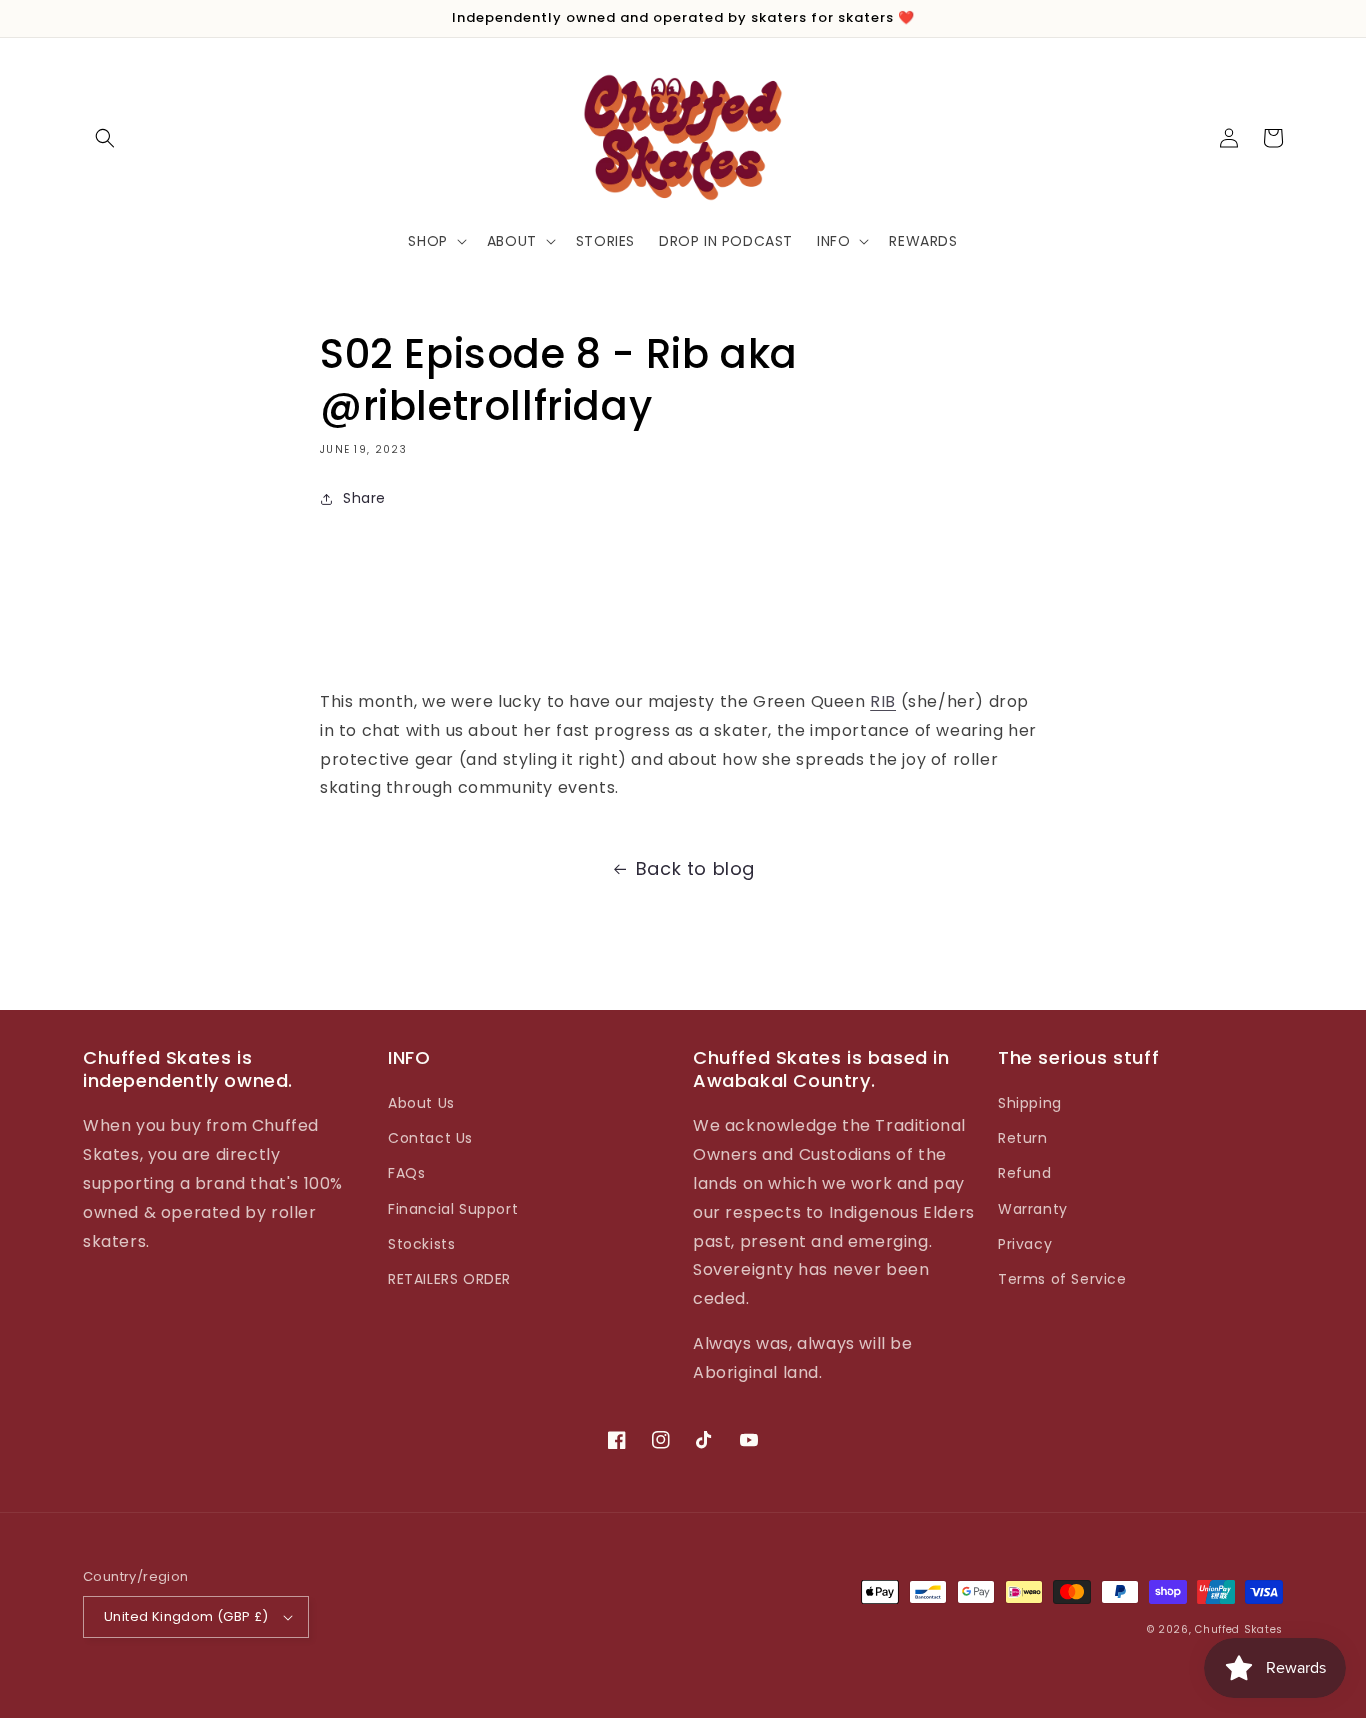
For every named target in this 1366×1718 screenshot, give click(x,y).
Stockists (421, 1244)
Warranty (1033, 1209)
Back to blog (695, 868)
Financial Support (453, 1209)
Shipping (1030, 1103)
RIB (883, 701)
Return (1023, 1138)
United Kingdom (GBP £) (186, 1616)
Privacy (1025, 1244)
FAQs (406, 1173)
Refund (1025, 1173)
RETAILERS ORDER (449, 1279)
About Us (421, 1103)
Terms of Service (1062, 1279)
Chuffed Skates (1239, 1629)
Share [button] (364, 498)
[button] (105, 138)
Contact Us (430, 1138)
